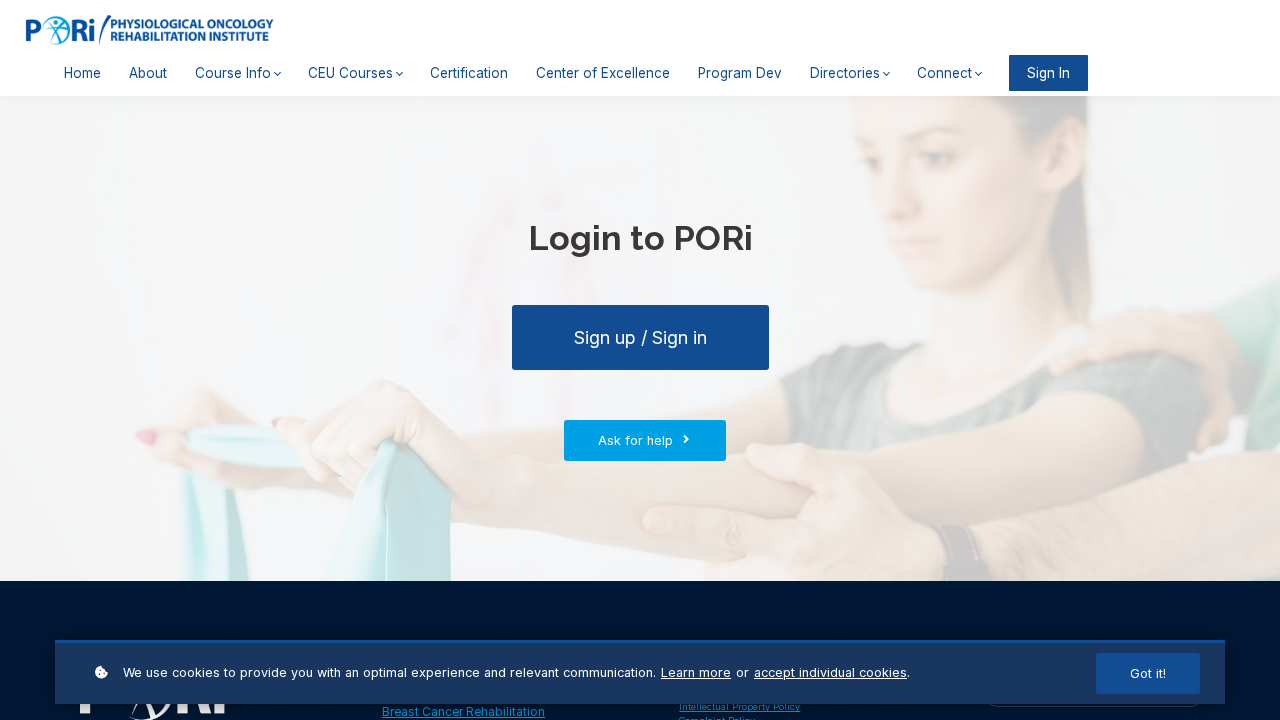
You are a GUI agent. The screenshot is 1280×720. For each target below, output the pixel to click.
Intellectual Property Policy (739, 706)
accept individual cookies (830, 672)
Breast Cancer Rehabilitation (463, 712)
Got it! (1148, 673)
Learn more (696, 672)
